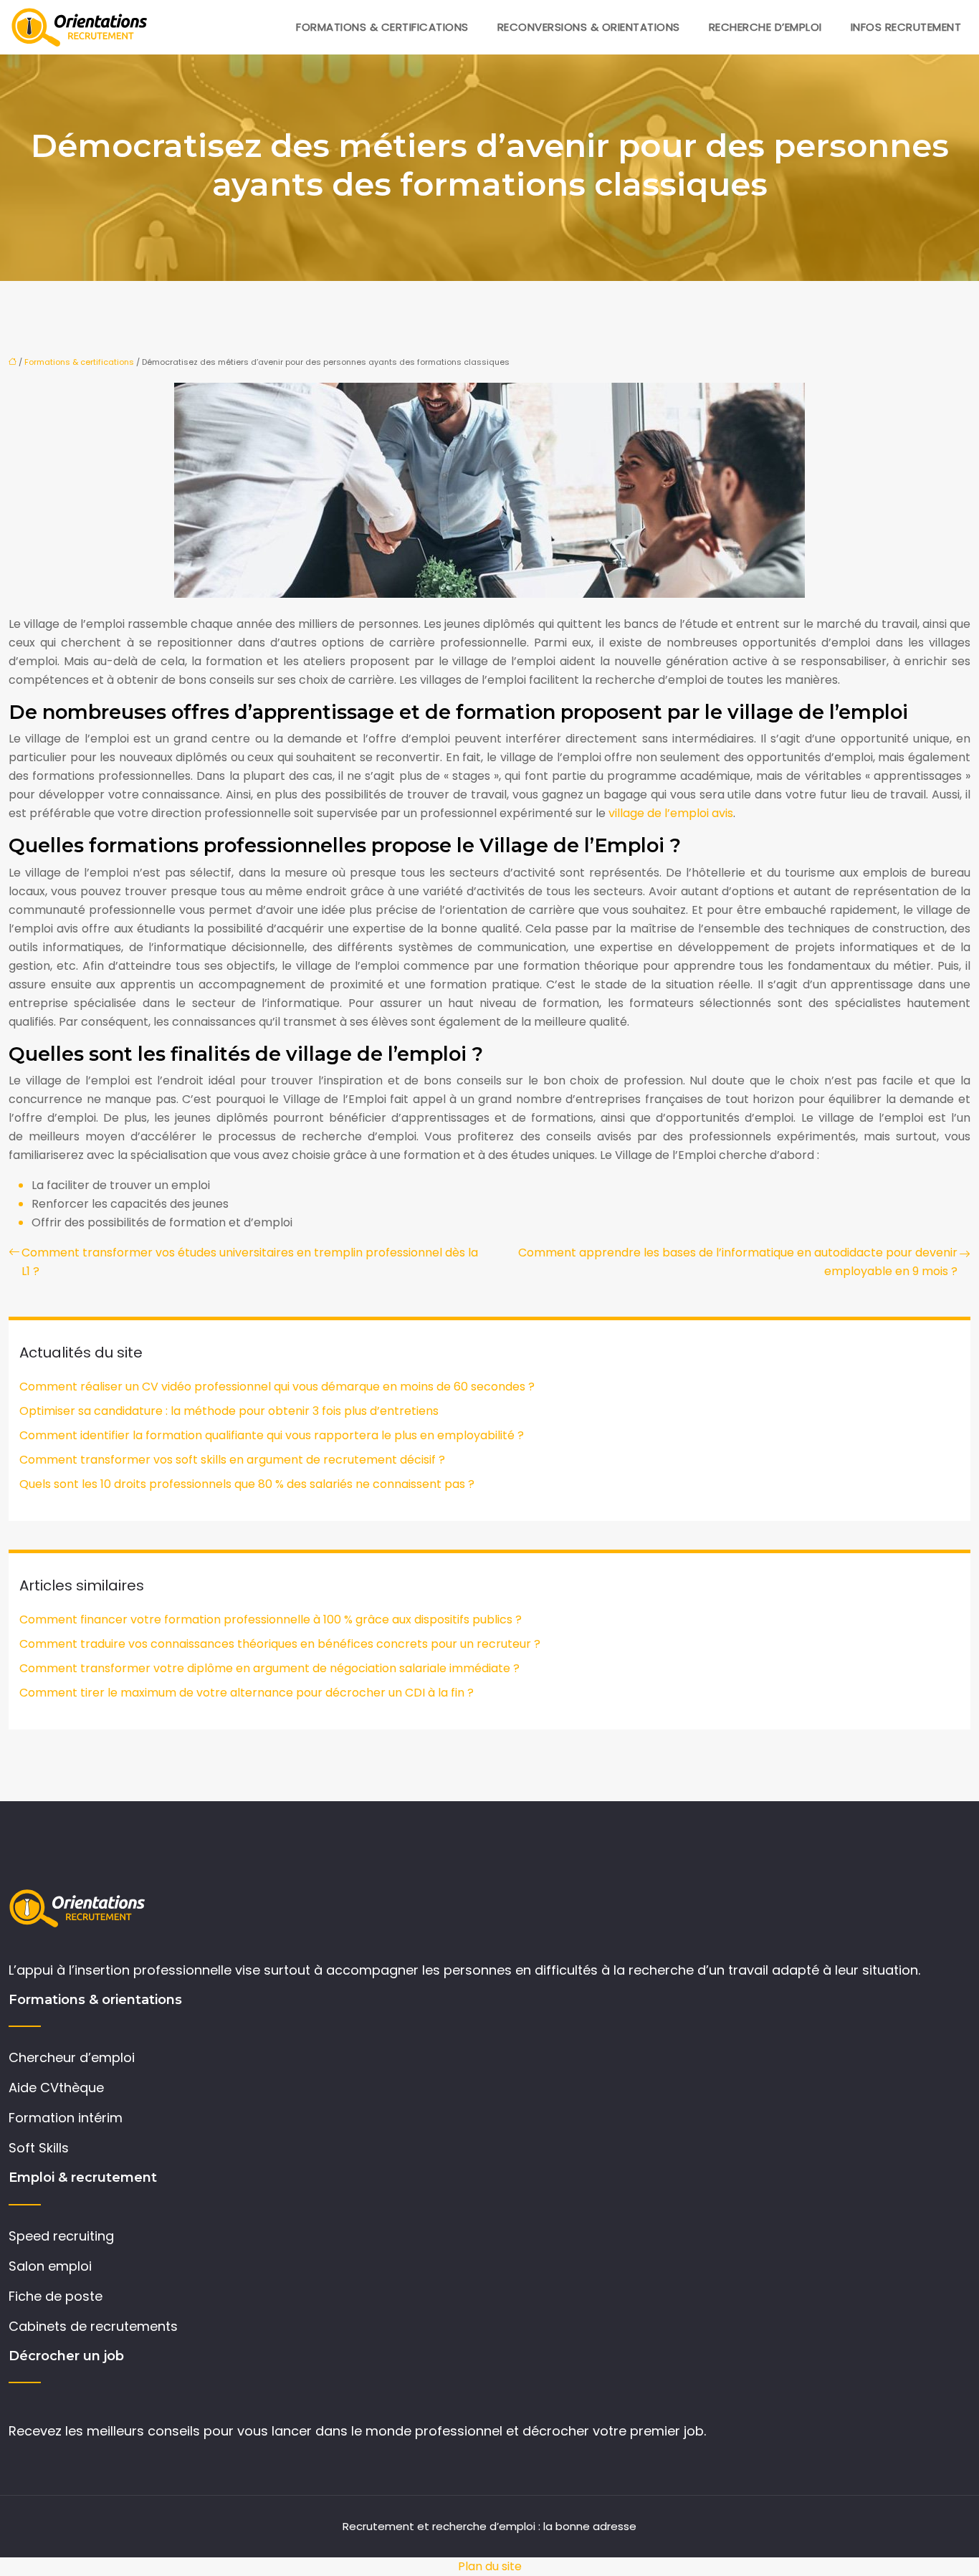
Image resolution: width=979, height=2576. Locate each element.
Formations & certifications (382, 27)
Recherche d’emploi (765, 27)
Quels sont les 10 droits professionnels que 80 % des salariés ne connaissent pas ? (247, 1484)
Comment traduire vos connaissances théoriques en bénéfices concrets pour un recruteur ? (280, 1644)
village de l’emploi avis (671, 813)
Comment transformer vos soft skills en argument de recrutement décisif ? (232, 1460)
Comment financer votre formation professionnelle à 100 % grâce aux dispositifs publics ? (271, 1619)
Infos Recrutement (906, 27)
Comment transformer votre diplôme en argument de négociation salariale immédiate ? (269, 1668)
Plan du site (490, 2566)
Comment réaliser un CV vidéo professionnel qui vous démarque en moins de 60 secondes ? (277, 1387)
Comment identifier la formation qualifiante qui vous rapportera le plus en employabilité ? (272, 1435)
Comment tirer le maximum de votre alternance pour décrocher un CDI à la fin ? (247, 1693)
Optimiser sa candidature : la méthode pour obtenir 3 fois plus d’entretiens (229, 1411)
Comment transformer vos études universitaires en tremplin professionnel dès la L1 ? (250, 1262)
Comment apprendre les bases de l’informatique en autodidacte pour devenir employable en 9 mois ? (738, 1262)
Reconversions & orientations (589, 27)
